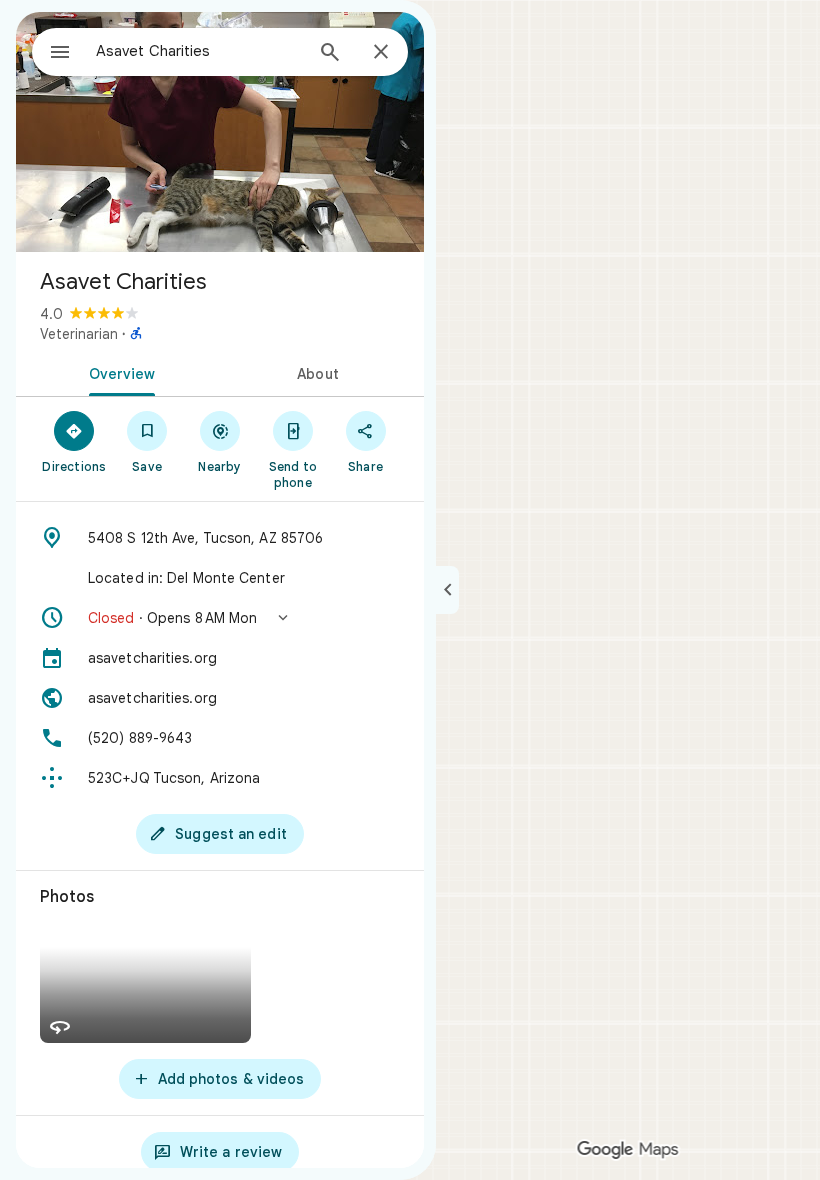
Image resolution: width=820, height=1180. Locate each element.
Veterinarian (79, 334)
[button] (220, 618)
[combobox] (199, 51)
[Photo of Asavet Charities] (220, 132)
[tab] (118, 372)
